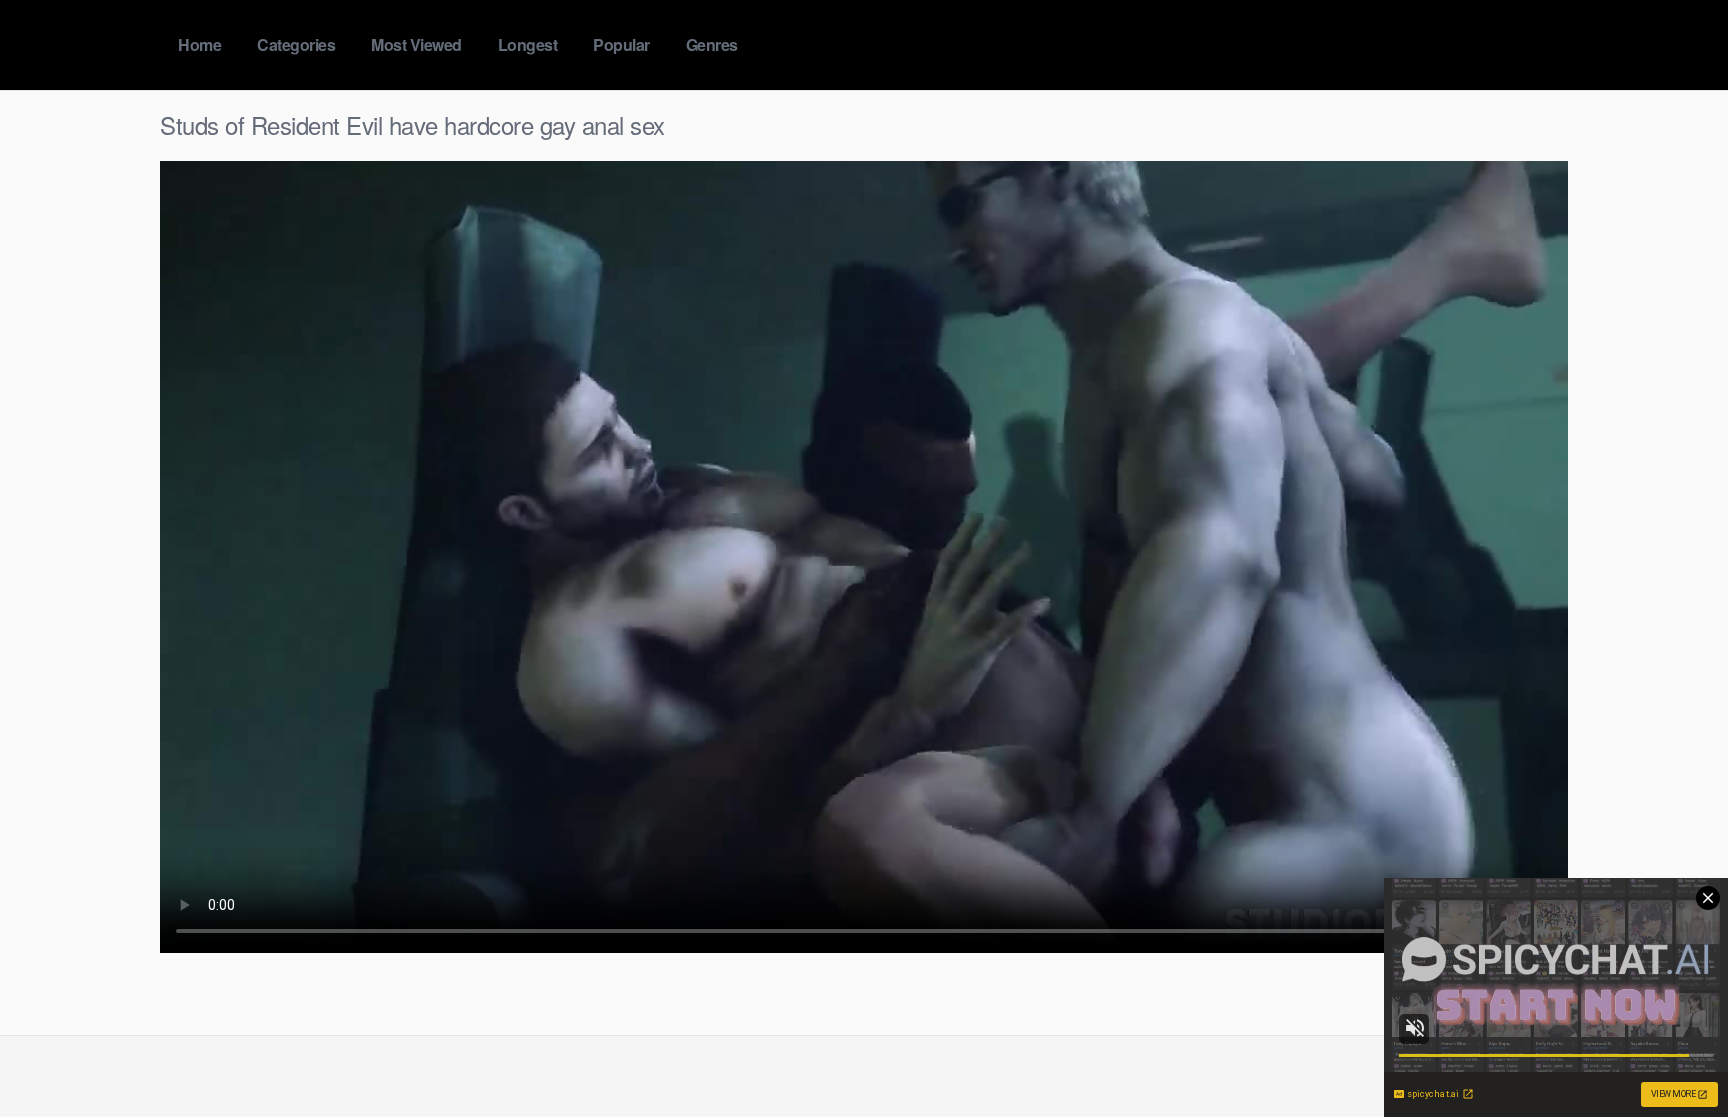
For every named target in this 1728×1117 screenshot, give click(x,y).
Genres (712, 44)
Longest (528, 44)
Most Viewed (416, 44)
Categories (296, 44)
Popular (621, 44)
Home (199, 44)
